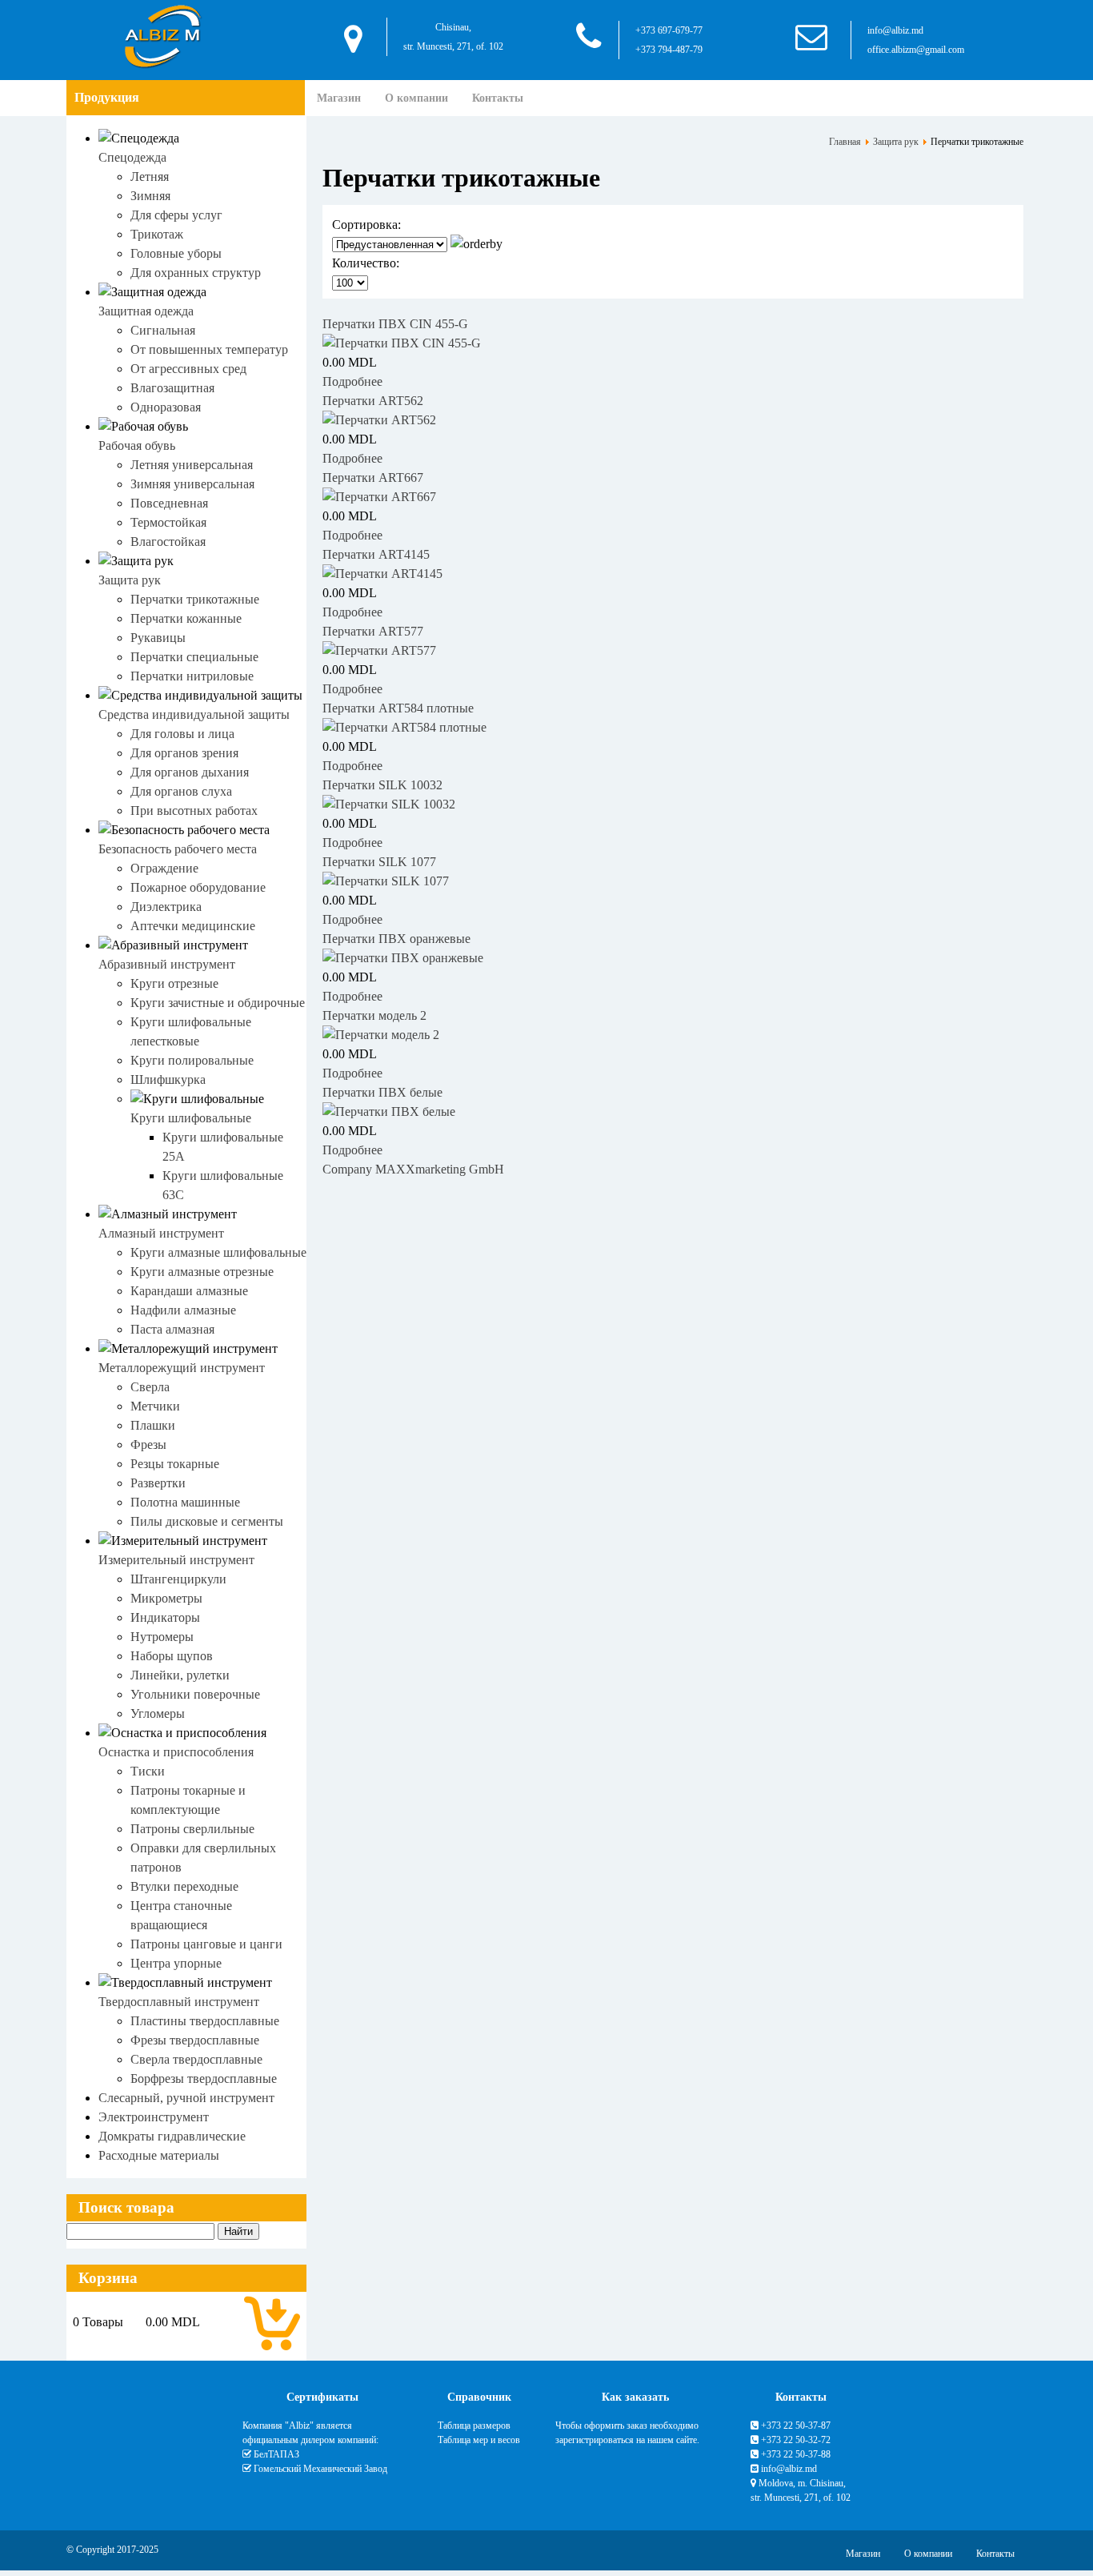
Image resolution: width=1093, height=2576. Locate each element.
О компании (416, 98)
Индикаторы (165, 1617)
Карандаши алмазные (189, 1291)
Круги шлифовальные (191, 1118)
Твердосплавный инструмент (179, 2002)
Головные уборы (176, 253)
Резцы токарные (175, 1464)
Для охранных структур (196, 273)
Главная (845, 142)
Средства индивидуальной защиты (194, 714)
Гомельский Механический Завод (320, 2469)
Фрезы (148, 1444)
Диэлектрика (166, 907)
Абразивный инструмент (167, 964)
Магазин (339, 98)
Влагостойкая (168, 542)
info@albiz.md (895, 30)
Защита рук (130, 580)
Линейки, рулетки (180, 1675)
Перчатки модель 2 (374, 1015)
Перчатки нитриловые (192, 676)
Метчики (155, 1406)
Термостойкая (168, 522)
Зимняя (150, 196)
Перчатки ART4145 (376, 554)
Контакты (498, 98)
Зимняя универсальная (192, 484)
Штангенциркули (178, 1579)
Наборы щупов (172, 1656)
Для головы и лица (182, 734)
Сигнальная (163, 330)
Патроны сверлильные (192, 1829)
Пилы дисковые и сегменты (207, 1521)
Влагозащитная (172, 388)
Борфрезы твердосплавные (204, 2078)
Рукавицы (158, 638)
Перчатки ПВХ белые (382, 1092)
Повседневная (169, 503)
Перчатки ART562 (373, 401)
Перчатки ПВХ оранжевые (396, 939)
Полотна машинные (185, 1502)
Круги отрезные (174, 983)
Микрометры (166, 1598)
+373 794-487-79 (669, 50)
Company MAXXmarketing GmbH (413, 1169)
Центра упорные (176, 1963)
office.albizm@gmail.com (916, 50)
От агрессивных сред (188, 369)
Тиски (148, 1771)
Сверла (150, 1387)
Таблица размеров (474, 2426)
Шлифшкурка (168, 1079)
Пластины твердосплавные (205, 2021)
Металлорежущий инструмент (182, 1368)
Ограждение (164, 868)
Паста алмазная (172, 1329)
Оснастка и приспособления (176, 1752)
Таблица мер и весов (479, 2440)
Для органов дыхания (190, 772)
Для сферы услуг (176, 215)
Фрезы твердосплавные (195, 2040)
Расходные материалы (159, 2155)
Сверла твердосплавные (196, 2059)
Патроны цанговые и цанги (206, 1944)
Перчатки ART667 (373, 477)
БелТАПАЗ (276, 2454)
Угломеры (158, 1713)
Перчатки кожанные (186, 618)
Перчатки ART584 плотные (398, 708)
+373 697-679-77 (669, 30)
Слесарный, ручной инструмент (186, 2098)
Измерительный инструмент (176, 1560)
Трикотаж (157, 234)
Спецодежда (132, 157)
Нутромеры (162, 1637)
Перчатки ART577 (373, 631)
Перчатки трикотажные (195, 599)
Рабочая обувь (137, 445)
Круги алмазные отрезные (202, 1272)
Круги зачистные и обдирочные (218, 1003)
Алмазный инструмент (161, 1233)
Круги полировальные (192, 1060)
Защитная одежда (146, 311)
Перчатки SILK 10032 (382, 785)
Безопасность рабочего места (178, 849)
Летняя (150, 177)
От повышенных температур (209, 349)
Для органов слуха (181, 791)
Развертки (158, 1483)
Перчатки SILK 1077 (379, 862)
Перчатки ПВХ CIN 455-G (395, 324)
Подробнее (352, 381)
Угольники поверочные (195, 1694)
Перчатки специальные (194, 657)
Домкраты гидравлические (172, 2136)
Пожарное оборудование (198, 887)
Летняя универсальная (192, 465)
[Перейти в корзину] (272, 2322)
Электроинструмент (154, 2117)
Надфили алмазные (183, 1310)
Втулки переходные (184, 1886)
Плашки (153, 1425)
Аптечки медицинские (193, 926)
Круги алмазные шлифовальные (218, 1252)
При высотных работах (194, 811)
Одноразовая (166, 407)
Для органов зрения (184, 753)
